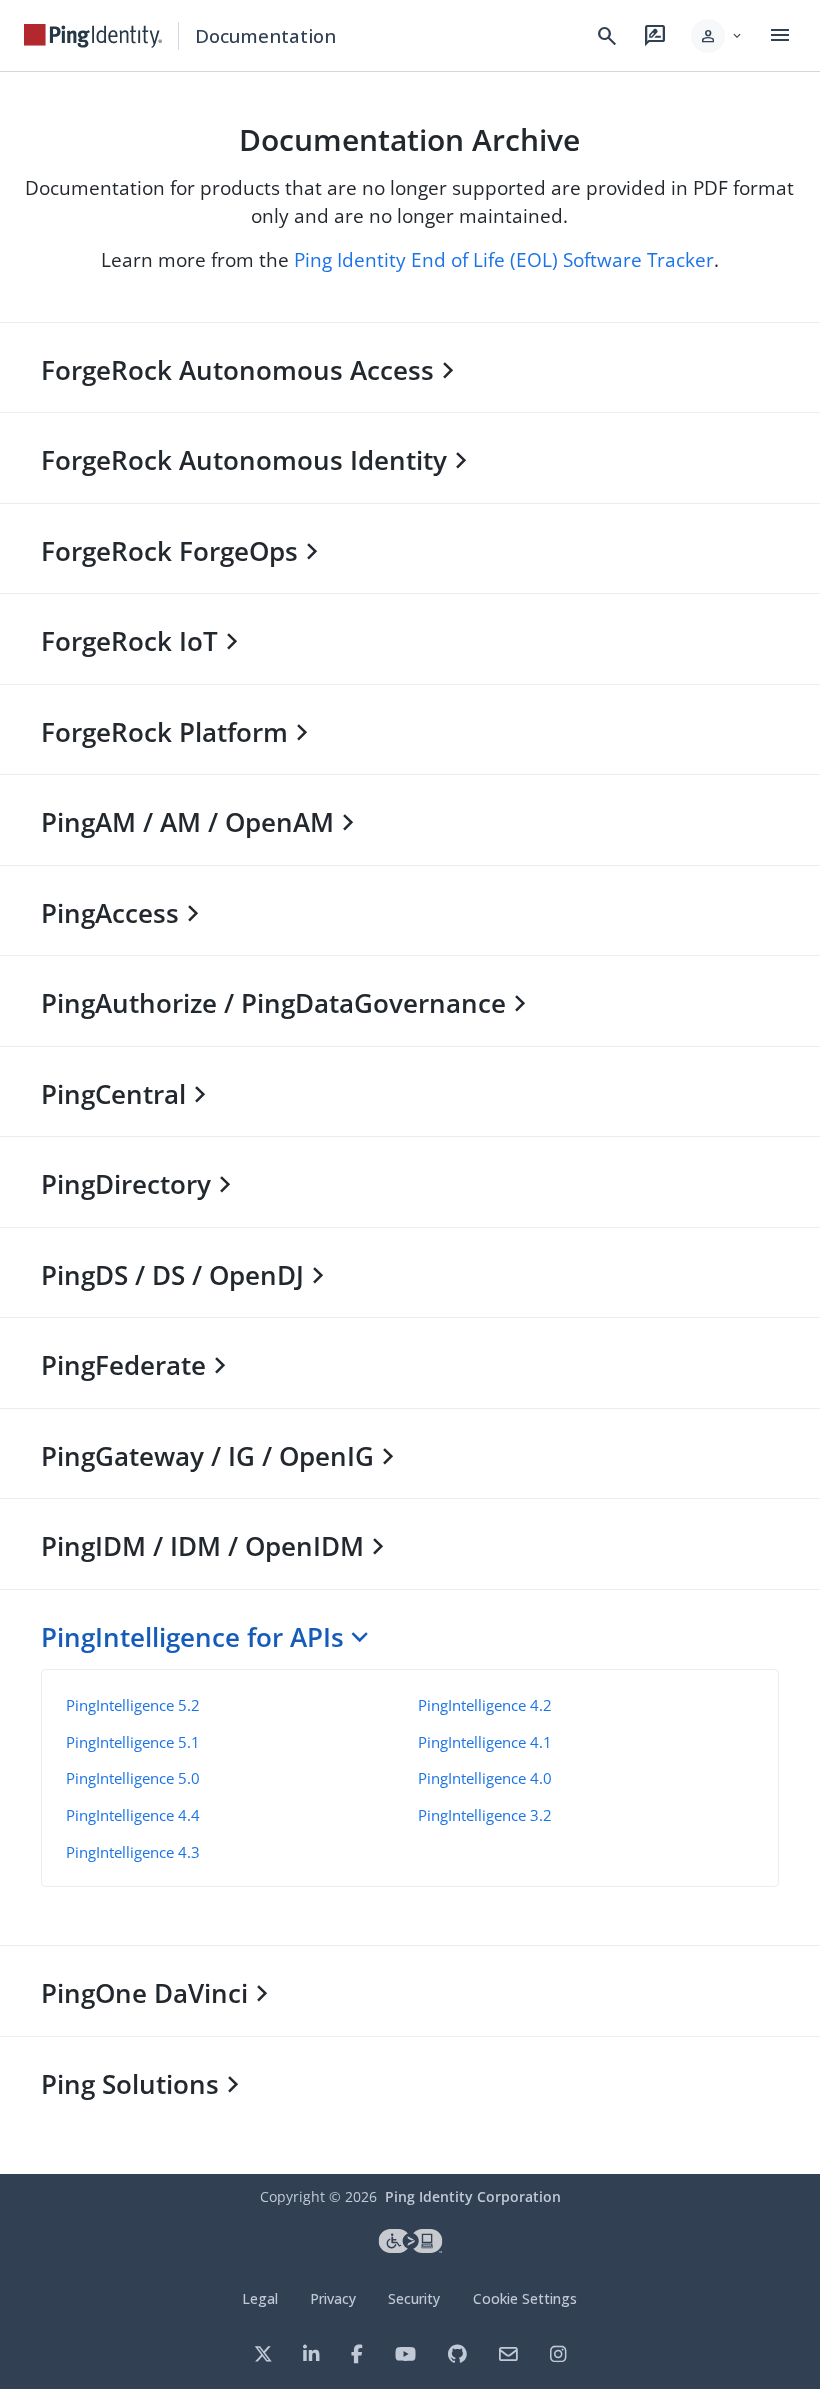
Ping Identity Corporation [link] (473, 2196)
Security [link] (414, 2298)
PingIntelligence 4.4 (133, 1815)
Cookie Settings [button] (525, 2298)
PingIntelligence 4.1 (485, 1742)
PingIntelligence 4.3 (133, 1852)
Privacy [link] (333, 2298)
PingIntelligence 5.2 (133, 1705)
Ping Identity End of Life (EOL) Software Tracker (504, 259)
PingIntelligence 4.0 (485, 1778)
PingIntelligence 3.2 (485, 1815)
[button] (717, 36)
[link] (93, 36)
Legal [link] (260, 2298)
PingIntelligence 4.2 (485, 1705)
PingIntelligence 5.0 (133, 1778)
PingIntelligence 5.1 (133, 1742)
